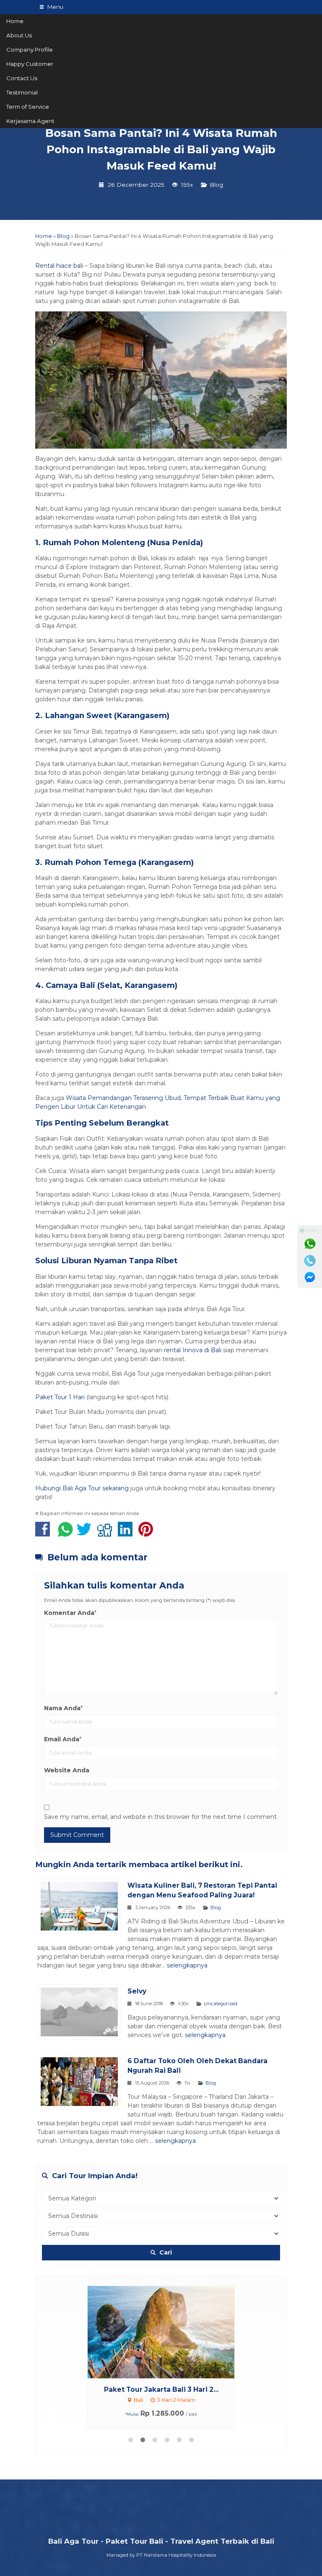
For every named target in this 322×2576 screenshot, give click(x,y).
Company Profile (30, 50)
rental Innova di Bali (193, 1350)
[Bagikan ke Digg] (107, 1534)
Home (15, 21)
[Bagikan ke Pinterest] (148, 1534)
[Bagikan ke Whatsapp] (65, 1534)
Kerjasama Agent (30, 121)
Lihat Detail (169, 2332)
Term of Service (28, 107)
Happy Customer (30, 64)
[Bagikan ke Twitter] (86, 1534)
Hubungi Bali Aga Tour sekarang (82, 1488)
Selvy (137, 1991)
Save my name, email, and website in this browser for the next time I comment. (161, 1817)
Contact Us (22, 78)
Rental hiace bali (59, 266)
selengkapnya (187, 1965)
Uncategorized (221, 2004)
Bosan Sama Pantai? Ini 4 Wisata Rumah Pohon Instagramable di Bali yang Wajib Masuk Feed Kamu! (161, 150)
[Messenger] (310, 1278)
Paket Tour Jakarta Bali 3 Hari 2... (161, 2389)
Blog (216, 185)
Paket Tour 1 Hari (60, 1397)
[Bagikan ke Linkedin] (127, 1534)
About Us (19, 35)
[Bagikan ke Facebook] (45, 1534)
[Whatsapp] (310, 1244)
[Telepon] (310, 1261)
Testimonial (22, 92)
